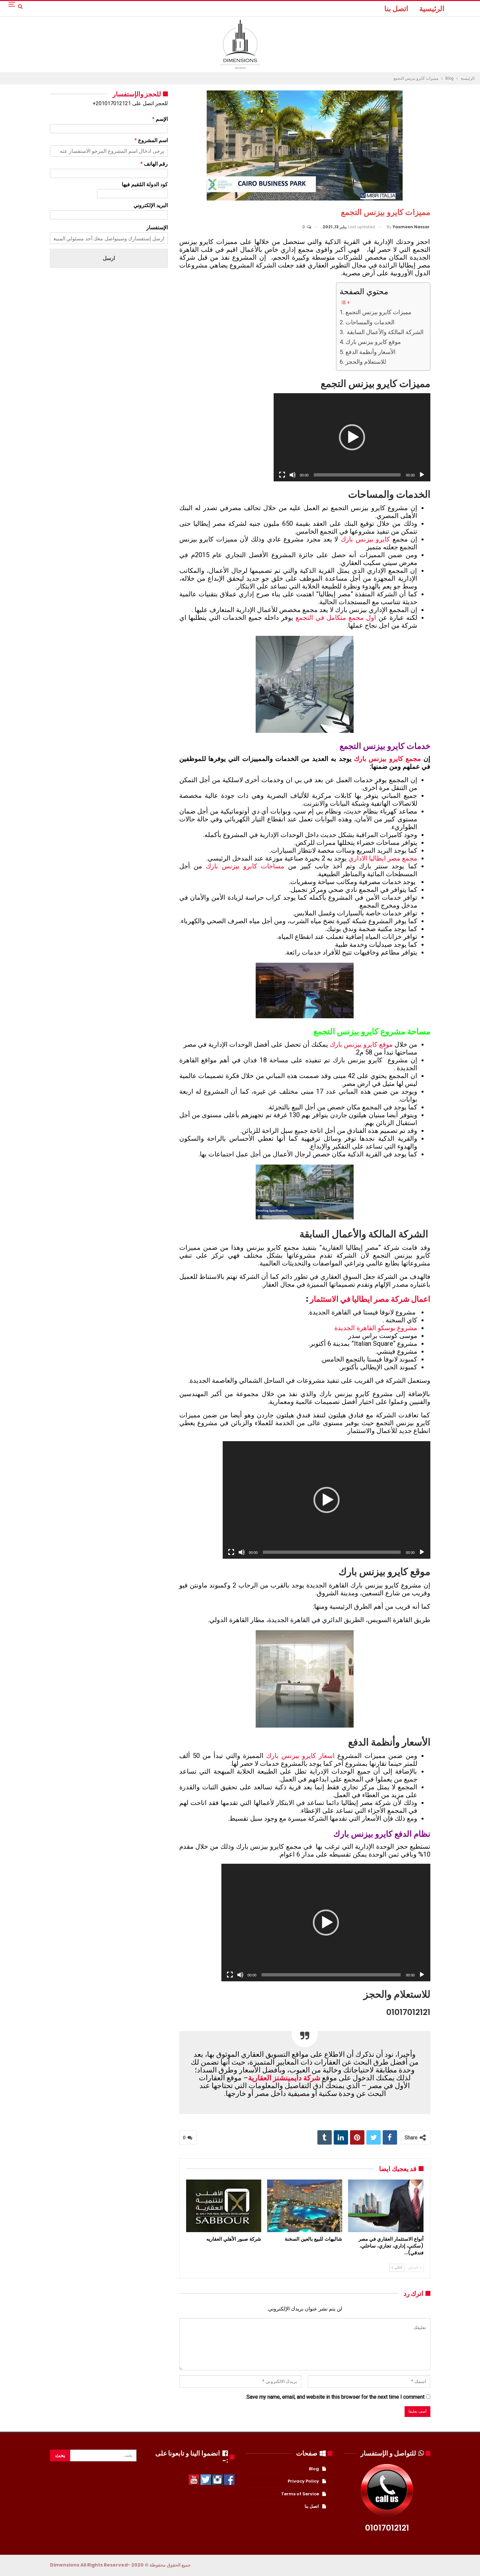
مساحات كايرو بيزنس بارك (245, 866)
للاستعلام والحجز (366, 362)
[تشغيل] (422, 475)
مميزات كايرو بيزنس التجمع (378, 312)
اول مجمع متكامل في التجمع (336, 618)
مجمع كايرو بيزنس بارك (387, 759)
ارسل (109, 258)
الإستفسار (157, 227)
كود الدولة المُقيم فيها (145, 184)
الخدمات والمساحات (370, 322)
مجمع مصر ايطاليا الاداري (383, 858)
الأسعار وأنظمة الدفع (370, 352)
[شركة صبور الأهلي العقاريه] (224, 2206)
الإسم (160, 119)
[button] (352, 437)
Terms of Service (300, 2494)
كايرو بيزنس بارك (365, 539)
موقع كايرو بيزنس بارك (373, 342)
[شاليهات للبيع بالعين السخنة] (305, 2206)
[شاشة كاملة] (282, 475)
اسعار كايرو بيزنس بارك (300, 1756)
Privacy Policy (303, 2481)
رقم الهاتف (154, 164)
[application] (352, 437)
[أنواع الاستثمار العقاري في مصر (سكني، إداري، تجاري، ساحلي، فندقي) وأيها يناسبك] (386, 2206)
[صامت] (293, 475)
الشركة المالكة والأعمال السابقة (384, 332)
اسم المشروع (151, 140)
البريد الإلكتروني (151, 205)
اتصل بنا (396, 9)
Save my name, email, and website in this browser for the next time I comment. (335, 2397)
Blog (314, 2469)
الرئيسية (432, 9)
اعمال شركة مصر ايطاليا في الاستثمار (370, 1299)
